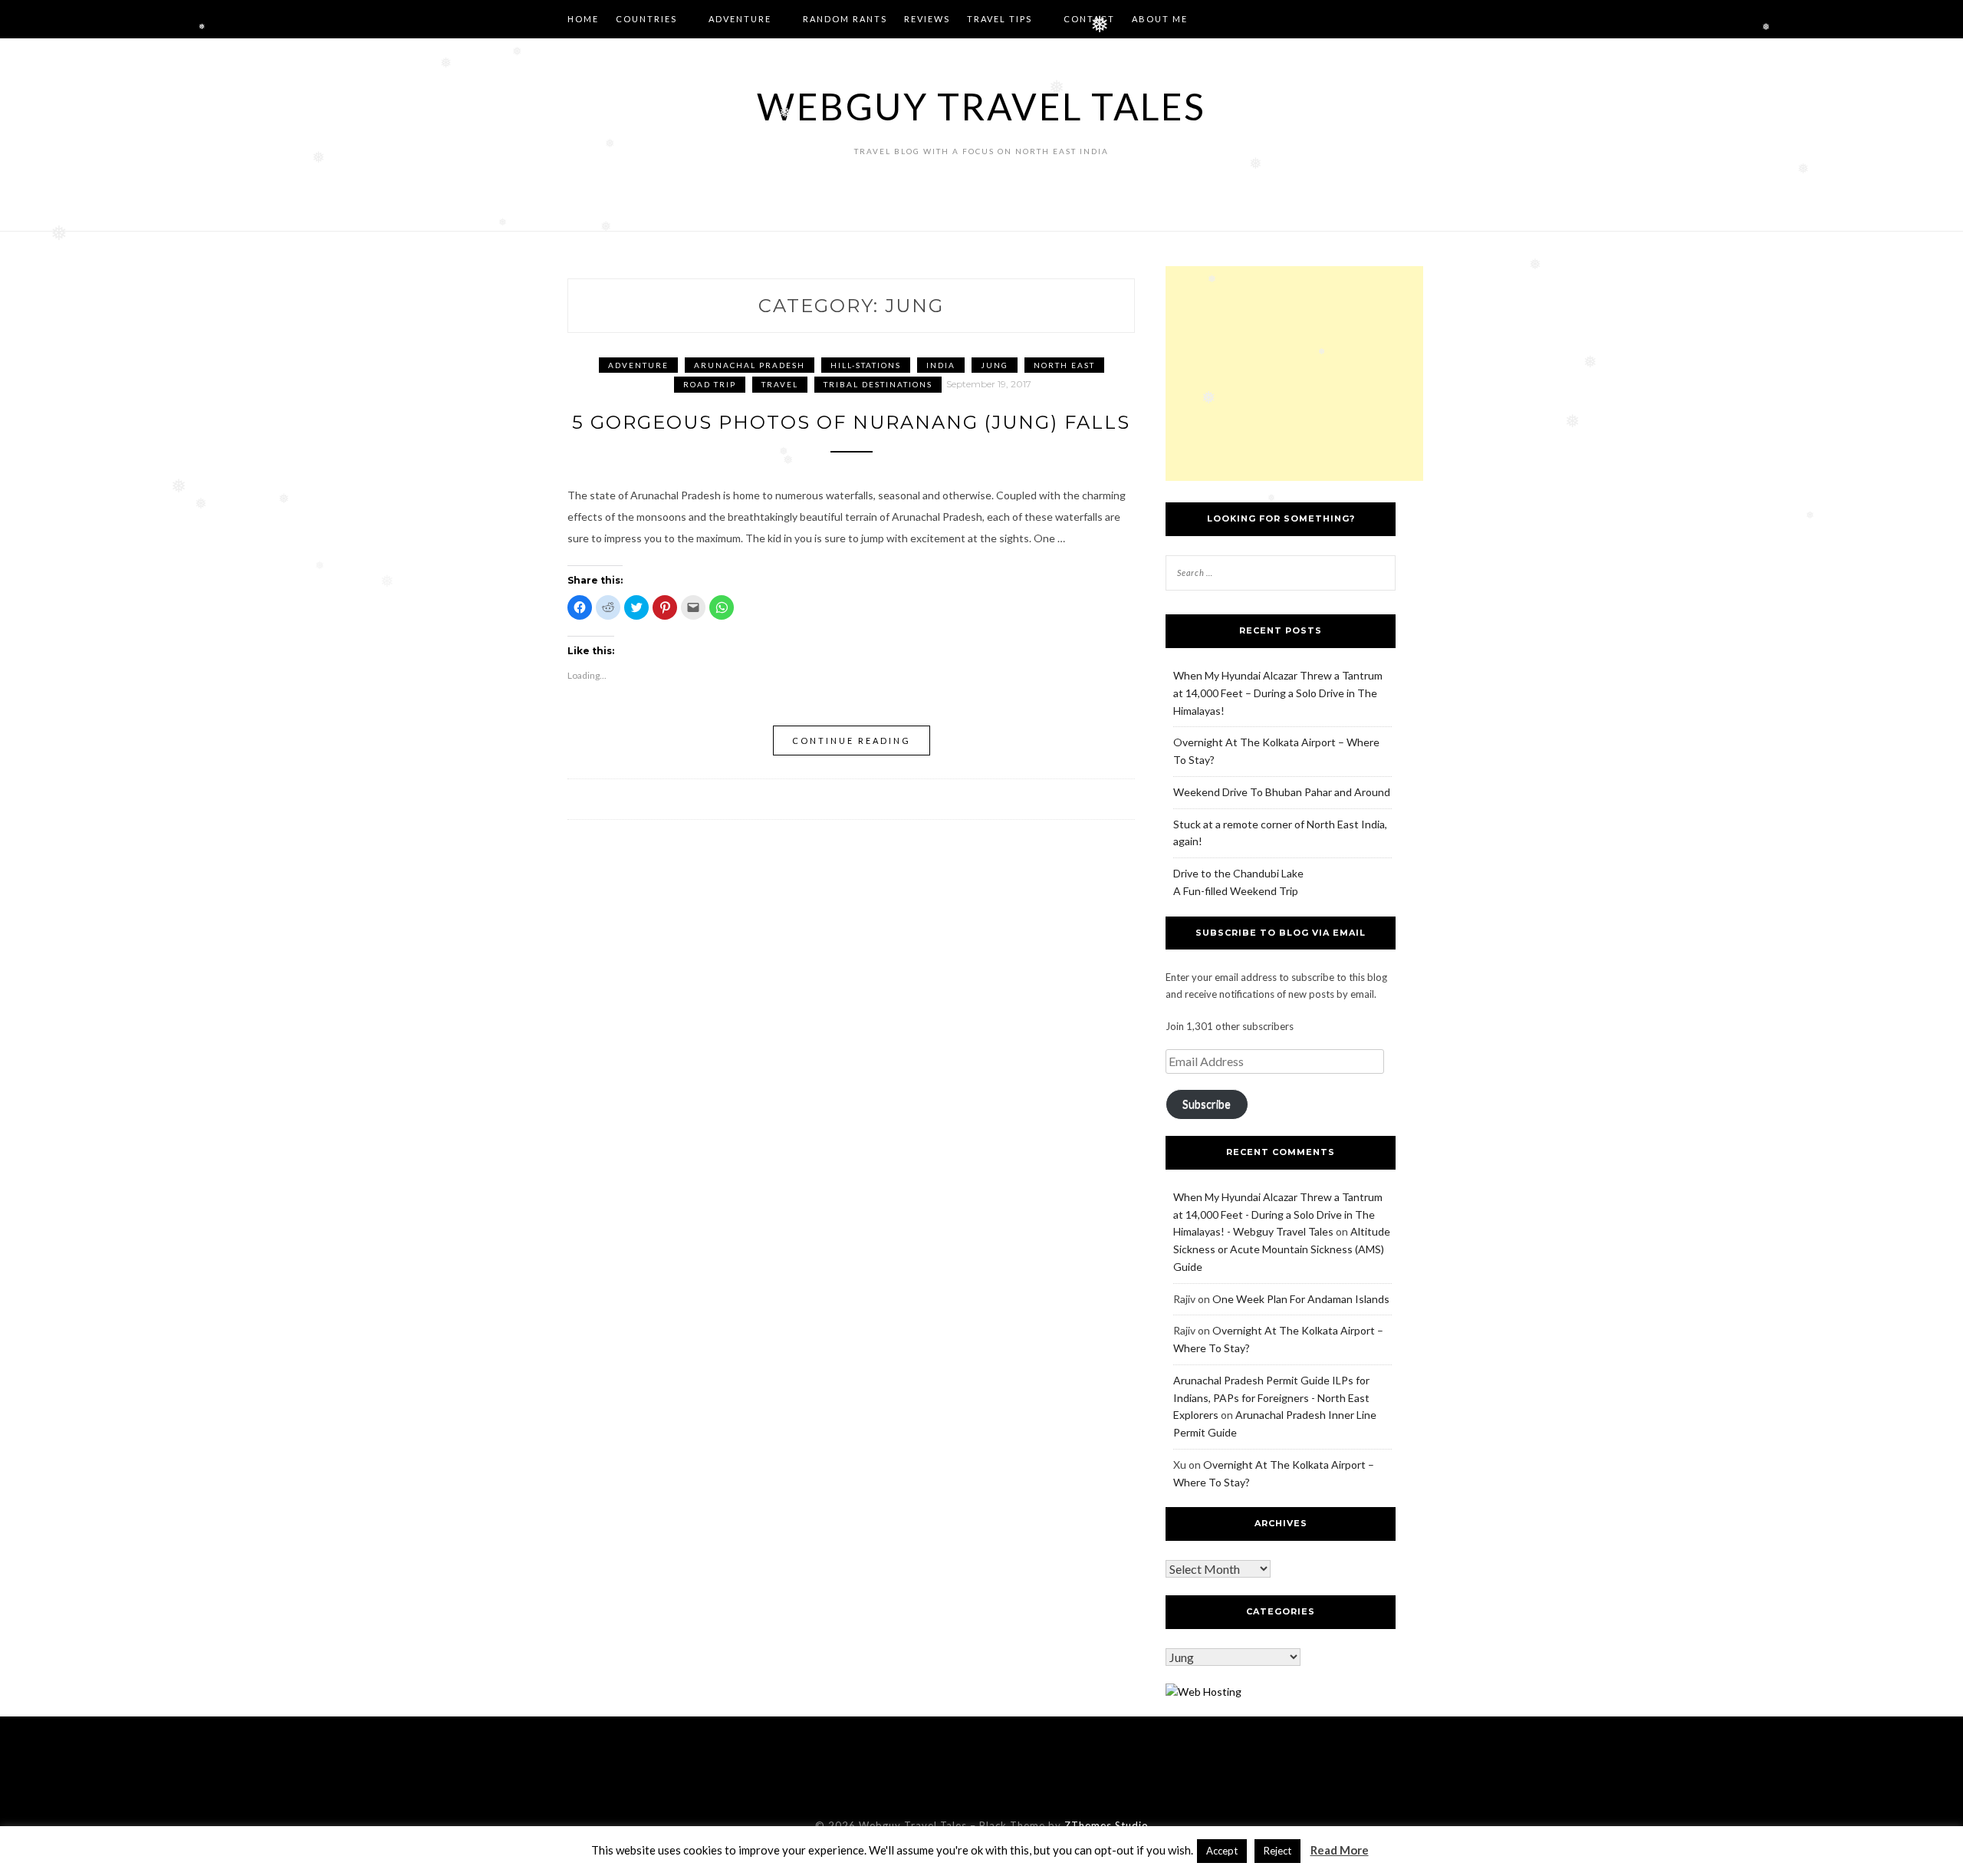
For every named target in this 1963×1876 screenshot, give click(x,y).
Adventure (740, 19)
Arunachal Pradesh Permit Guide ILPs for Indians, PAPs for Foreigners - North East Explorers (1271, 1398)
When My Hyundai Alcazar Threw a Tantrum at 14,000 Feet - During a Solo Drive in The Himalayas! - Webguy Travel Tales (1278, 1214)
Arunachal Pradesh (750, 365)
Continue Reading (852, 741)
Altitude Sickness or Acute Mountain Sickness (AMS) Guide (1282, 1249)
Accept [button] (1222, 1851)
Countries (646, 19)
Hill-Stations (866, 365)
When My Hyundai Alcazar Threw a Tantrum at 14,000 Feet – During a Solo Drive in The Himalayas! (1278, 693)
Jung (995, 365)
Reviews (927, 19)
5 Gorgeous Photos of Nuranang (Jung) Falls (851, 422)
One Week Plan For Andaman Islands (1301, 1299)
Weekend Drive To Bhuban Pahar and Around (1282, 792)
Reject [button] (1277, 1851)
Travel (780, 384)
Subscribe (1207, 1104)
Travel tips (1000, 19)
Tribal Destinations (878, 384)
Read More (1340, 1850)
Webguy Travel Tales (981, 106)
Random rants (845, 19)
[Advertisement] (1294, 374)
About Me (1160, 19)
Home (583, 19)
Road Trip (710, 384)
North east (1064, 365)
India (941, 365)
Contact (1089, 19)
